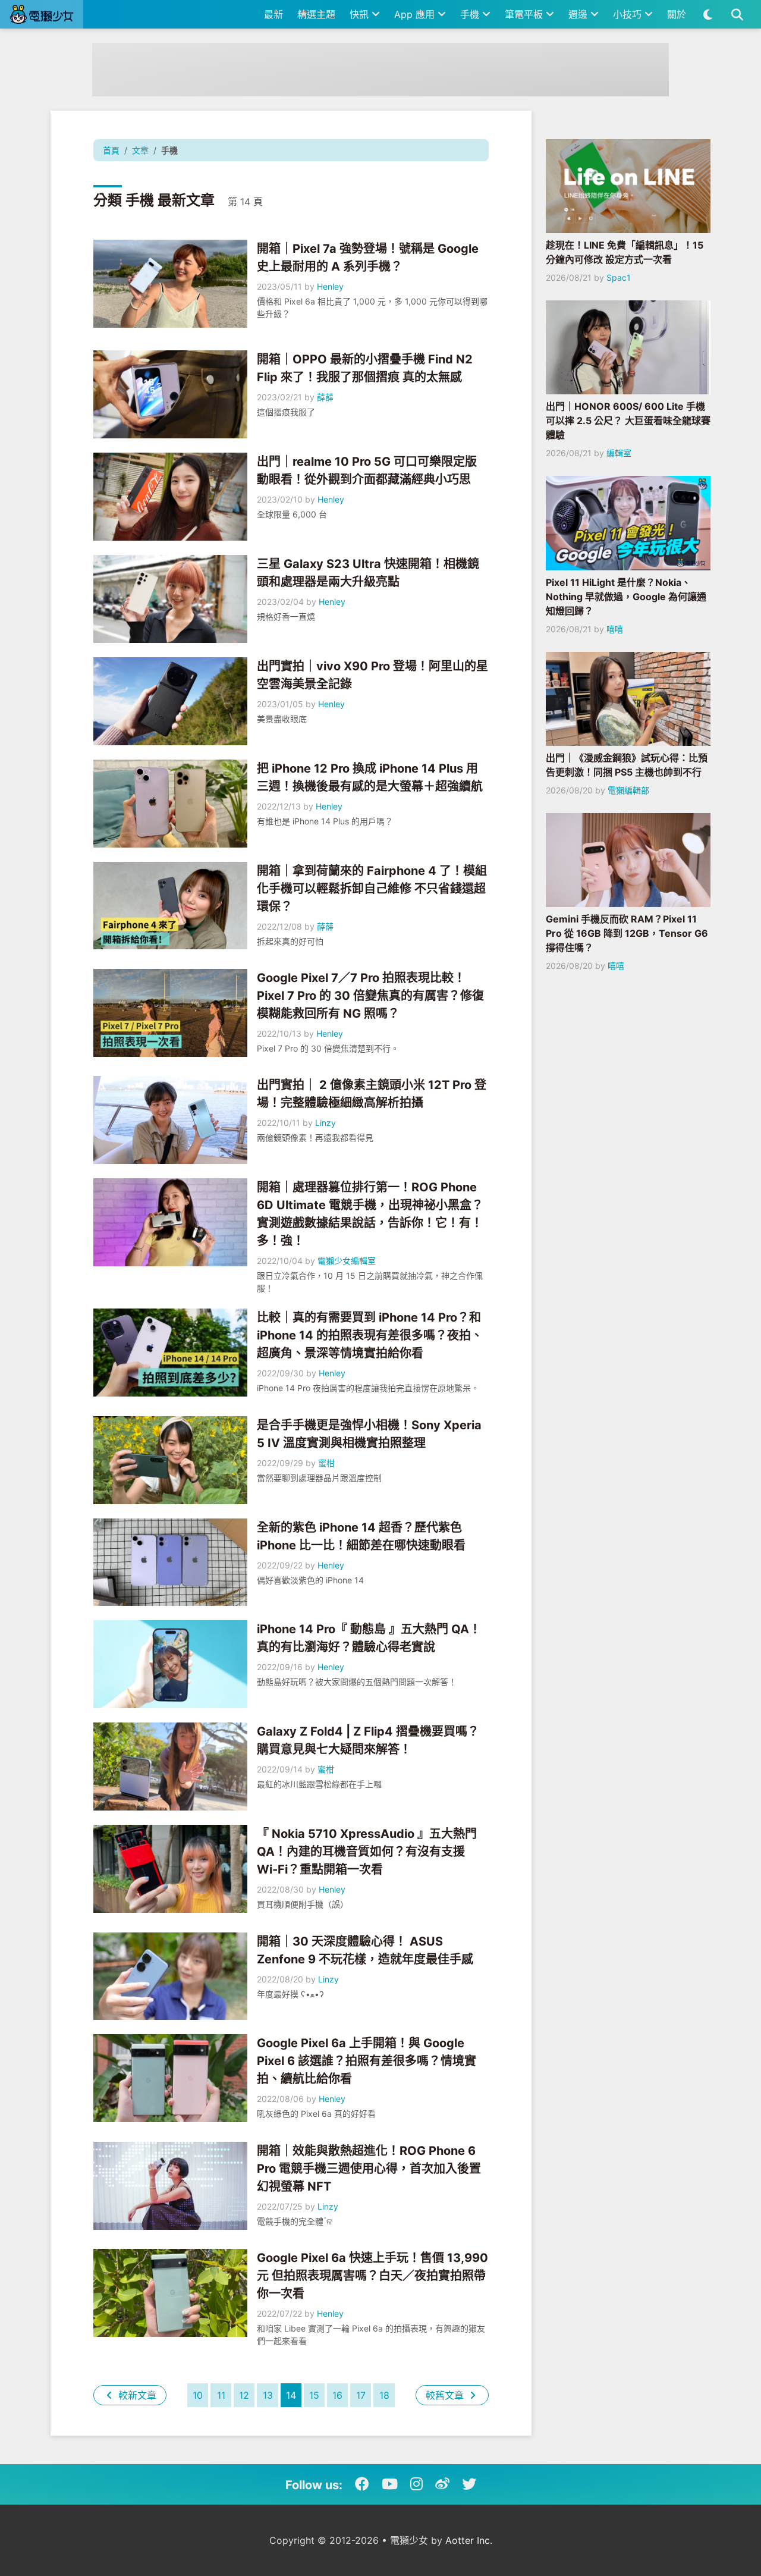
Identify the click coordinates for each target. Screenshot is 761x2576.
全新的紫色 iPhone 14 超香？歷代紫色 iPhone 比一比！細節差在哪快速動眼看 (361, 1536)
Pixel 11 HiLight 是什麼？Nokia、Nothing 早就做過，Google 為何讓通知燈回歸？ (626, 597)
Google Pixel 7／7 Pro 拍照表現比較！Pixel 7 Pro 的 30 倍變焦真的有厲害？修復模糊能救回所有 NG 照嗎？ (370, 996)
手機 (471, 14)
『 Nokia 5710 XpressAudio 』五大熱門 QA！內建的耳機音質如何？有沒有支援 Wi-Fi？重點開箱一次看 (367, 1852)
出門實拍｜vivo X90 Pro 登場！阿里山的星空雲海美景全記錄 (372, 675)
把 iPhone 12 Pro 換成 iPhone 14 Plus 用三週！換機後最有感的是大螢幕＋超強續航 (370, 777)
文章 (140, 150)
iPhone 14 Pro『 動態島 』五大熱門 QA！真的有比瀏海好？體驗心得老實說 (369, 1638)
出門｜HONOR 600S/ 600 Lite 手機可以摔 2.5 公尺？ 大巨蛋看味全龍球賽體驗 (628, 421)
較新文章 (136, 2395)
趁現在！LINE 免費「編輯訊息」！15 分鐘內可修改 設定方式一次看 (625, 252)
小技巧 (629, 14)
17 (361, 2395)
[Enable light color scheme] (708, 14)
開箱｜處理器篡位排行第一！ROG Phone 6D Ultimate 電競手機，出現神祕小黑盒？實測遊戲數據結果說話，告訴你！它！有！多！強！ (370, 1214)
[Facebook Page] (362, 2484)
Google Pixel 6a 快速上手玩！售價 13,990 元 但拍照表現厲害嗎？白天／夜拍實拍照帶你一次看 (372, 2276)
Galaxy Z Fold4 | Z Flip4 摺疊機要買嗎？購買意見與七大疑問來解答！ (368, 1740)
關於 (677, 14)
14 (291, 2395)
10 (198, 2395)
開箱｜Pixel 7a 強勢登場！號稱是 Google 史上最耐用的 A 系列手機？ (368, 258)
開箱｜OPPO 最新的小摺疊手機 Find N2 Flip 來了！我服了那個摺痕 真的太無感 (365, 368)
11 (221, 2395)
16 (337, 2395)
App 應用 (416, 14)
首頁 (111, 150)
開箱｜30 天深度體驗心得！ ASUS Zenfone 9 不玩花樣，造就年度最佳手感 (365, 1950)
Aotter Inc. (469, 2540)
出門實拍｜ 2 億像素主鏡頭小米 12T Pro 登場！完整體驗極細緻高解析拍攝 (372, 1094)
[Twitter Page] (469, 2484)
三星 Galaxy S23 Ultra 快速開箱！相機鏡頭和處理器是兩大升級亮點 (368, 573)
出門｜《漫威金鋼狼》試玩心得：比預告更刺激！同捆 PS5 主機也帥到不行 (627, 765)
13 (268, 2395)
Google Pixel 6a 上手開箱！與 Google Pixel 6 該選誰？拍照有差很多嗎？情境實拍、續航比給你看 (367, 2061)
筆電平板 (525, 14)
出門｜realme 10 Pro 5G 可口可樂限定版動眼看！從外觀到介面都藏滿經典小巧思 (367, 470)
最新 (273, 14)
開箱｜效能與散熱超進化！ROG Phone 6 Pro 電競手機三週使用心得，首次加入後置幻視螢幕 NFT (369, 2169)
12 (244, 2395)
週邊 (579, 14)
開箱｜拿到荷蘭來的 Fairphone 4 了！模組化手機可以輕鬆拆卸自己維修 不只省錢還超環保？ (372, 889)
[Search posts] (737, 14)
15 (314, 2395)
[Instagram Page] (416, 2484)
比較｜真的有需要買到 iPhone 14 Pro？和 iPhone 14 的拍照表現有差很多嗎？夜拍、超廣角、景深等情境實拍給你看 (370, 1335)
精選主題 (316, 14)
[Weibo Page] (442, 2484)
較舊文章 (446, 2395)
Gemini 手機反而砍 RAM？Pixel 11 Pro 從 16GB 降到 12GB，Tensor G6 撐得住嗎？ (627, 933)
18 (384, 2395)
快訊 (361, 14)
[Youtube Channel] (390, 2484)
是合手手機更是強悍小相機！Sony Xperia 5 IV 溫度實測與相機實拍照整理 (369, 1434)
